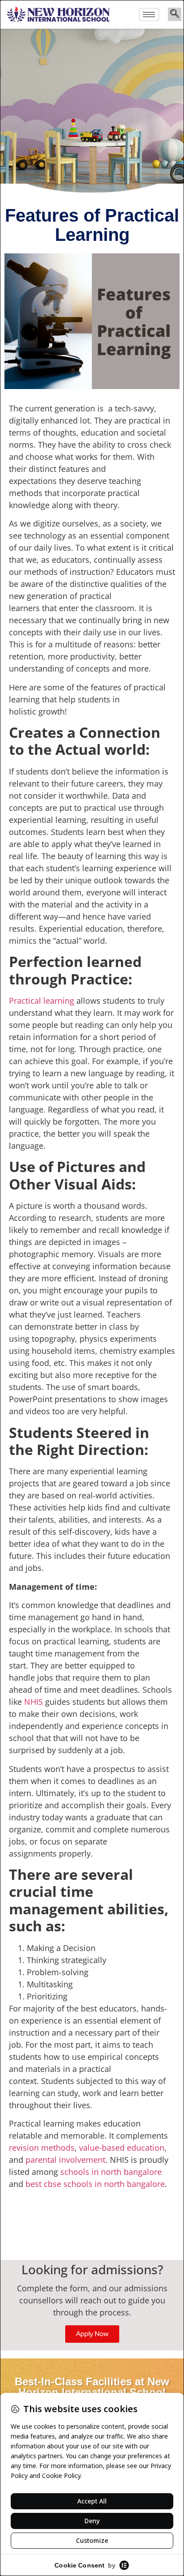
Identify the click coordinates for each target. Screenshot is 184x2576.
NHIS (33, 1702)
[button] (175, 14)
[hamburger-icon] (149, 15)
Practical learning (42, 1001)
